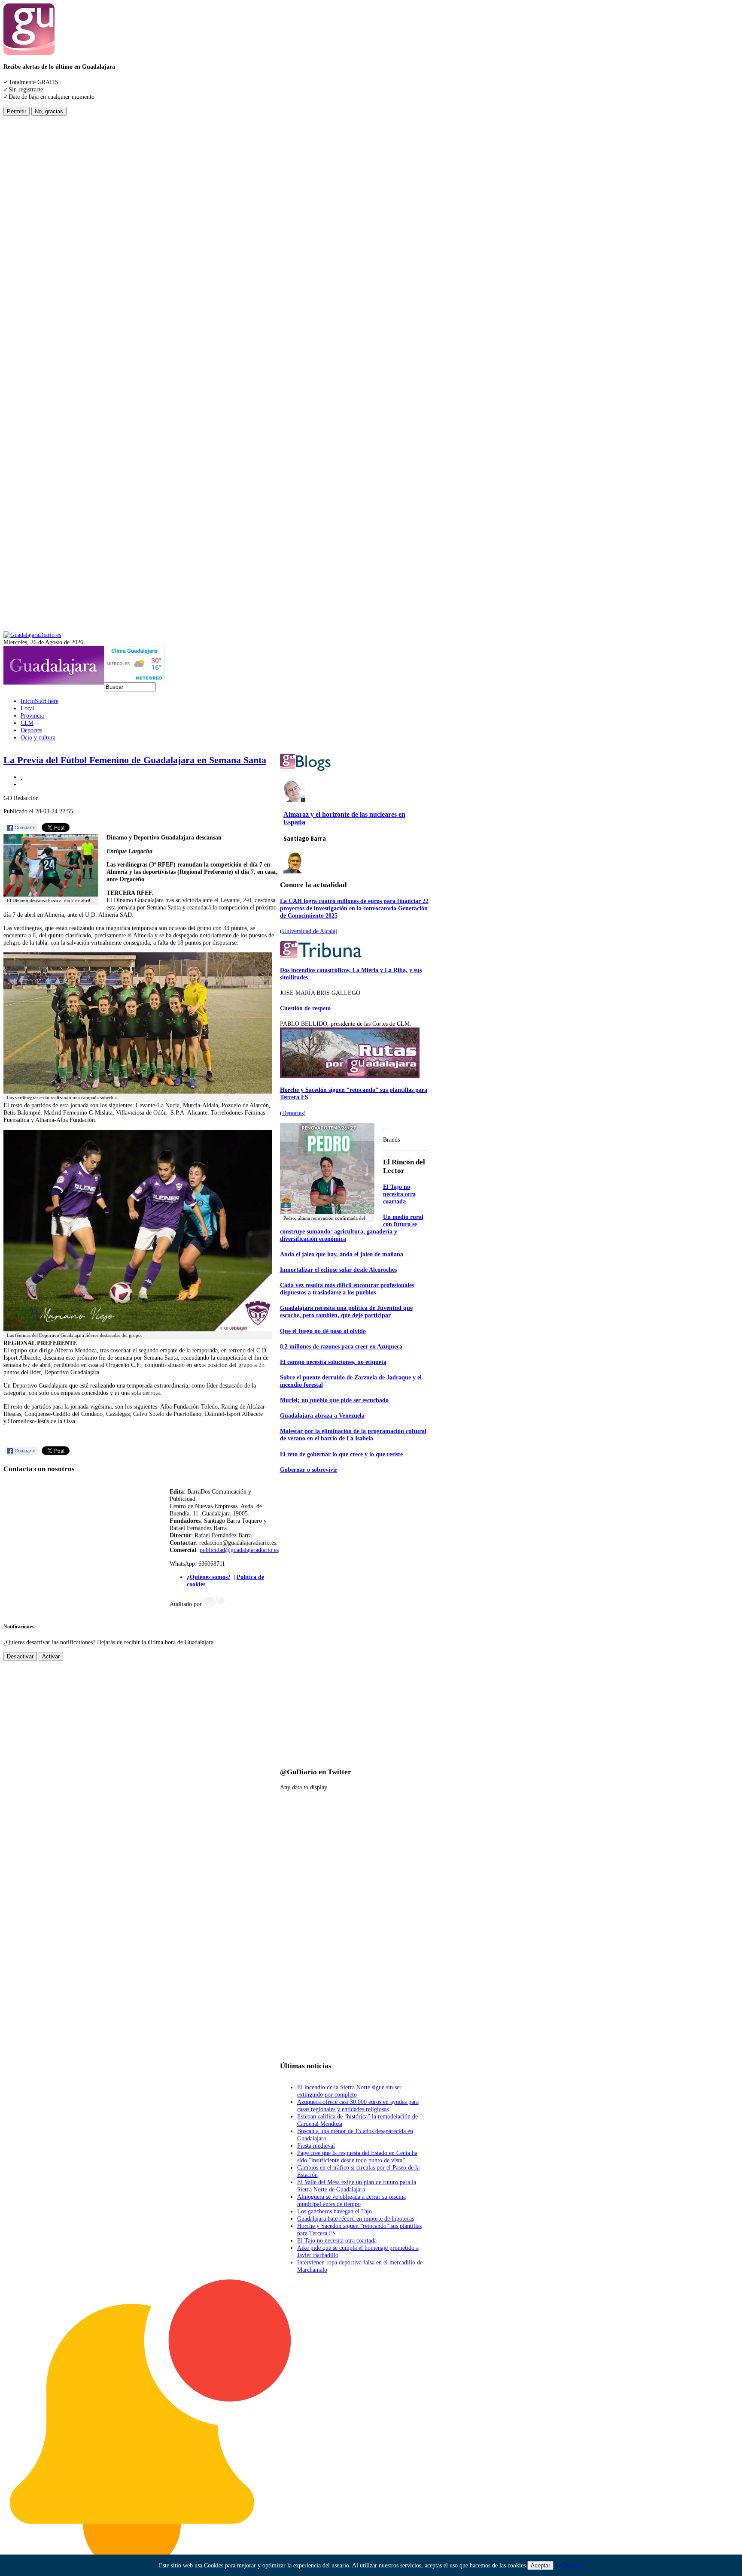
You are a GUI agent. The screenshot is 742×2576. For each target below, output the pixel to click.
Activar (51, 1656)
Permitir (17, 111)
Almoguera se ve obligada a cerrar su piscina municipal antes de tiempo (351, 2200)
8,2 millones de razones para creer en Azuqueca (341, 1346)
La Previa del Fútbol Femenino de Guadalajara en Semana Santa (135, 760)
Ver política (569, 2565)
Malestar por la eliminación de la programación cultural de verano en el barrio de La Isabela (353, 1435)
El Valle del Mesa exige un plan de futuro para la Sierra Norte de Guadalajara (357, 2186)
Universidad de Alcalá (309, 931)
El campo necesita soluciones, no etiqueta (333, 1362)
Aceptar (540, 2565)
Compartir (25, 827)
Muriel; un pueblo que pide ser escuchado (334, 1400)
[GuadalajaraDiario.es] (32, 635)
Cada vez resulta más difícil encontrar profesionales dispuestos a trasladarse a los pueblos (347, 1289)
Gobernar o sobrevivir (309, 1470)
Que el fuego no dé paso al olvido (323, 1331)
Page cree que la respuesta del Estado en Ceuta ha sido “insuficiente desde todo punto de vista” (357, 2156)
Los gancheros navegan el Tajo (335, 2211)
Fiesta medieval (316, 2146)
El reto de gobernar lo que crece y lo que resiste (341, 1454)
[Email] (21, 784)
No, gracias (49, 111)
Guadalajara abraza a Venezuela (322, 1415)
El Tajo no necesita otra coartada (399, 1194)
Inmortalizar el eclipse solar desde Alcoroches (338, 1270)
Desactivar (20, 1656)
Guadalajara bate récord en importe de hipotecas (356, 2218)
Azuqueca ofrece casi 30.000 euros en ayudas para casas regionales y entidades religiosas (358, 2105)
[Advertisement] (38, 245)
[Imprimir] (21, 777)
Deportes (293, 1113)
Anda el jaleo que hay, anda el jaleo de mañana (342, 1254)
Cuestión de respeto (305, 1008)
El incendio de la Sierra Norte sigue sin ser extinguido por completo (349, 2091)
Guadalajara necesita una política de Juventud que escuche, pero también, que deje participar (346, 1311)
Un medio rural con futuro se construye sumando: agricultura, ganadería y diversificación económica (352, 1228)
